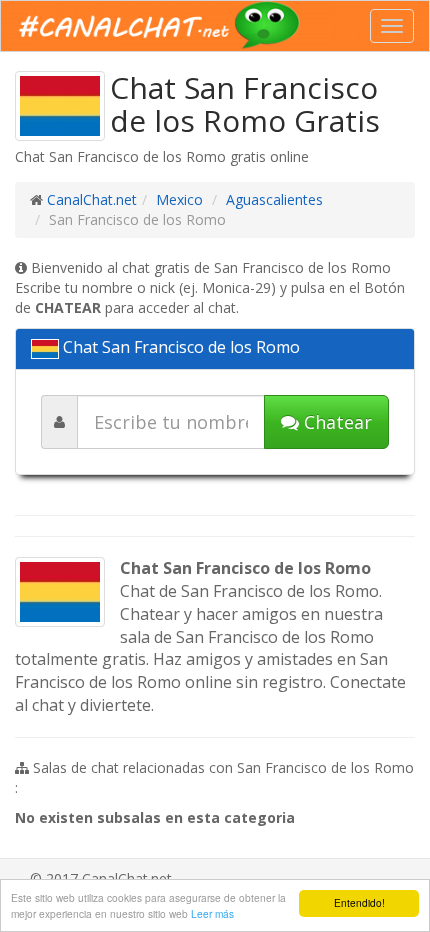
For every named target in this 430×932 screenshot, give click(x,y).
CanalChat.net (92, 199)
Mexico (179, 199)
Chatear (335, 422)
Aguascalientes (274, 199)
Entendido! (359, 902)
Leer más (212, 913)
